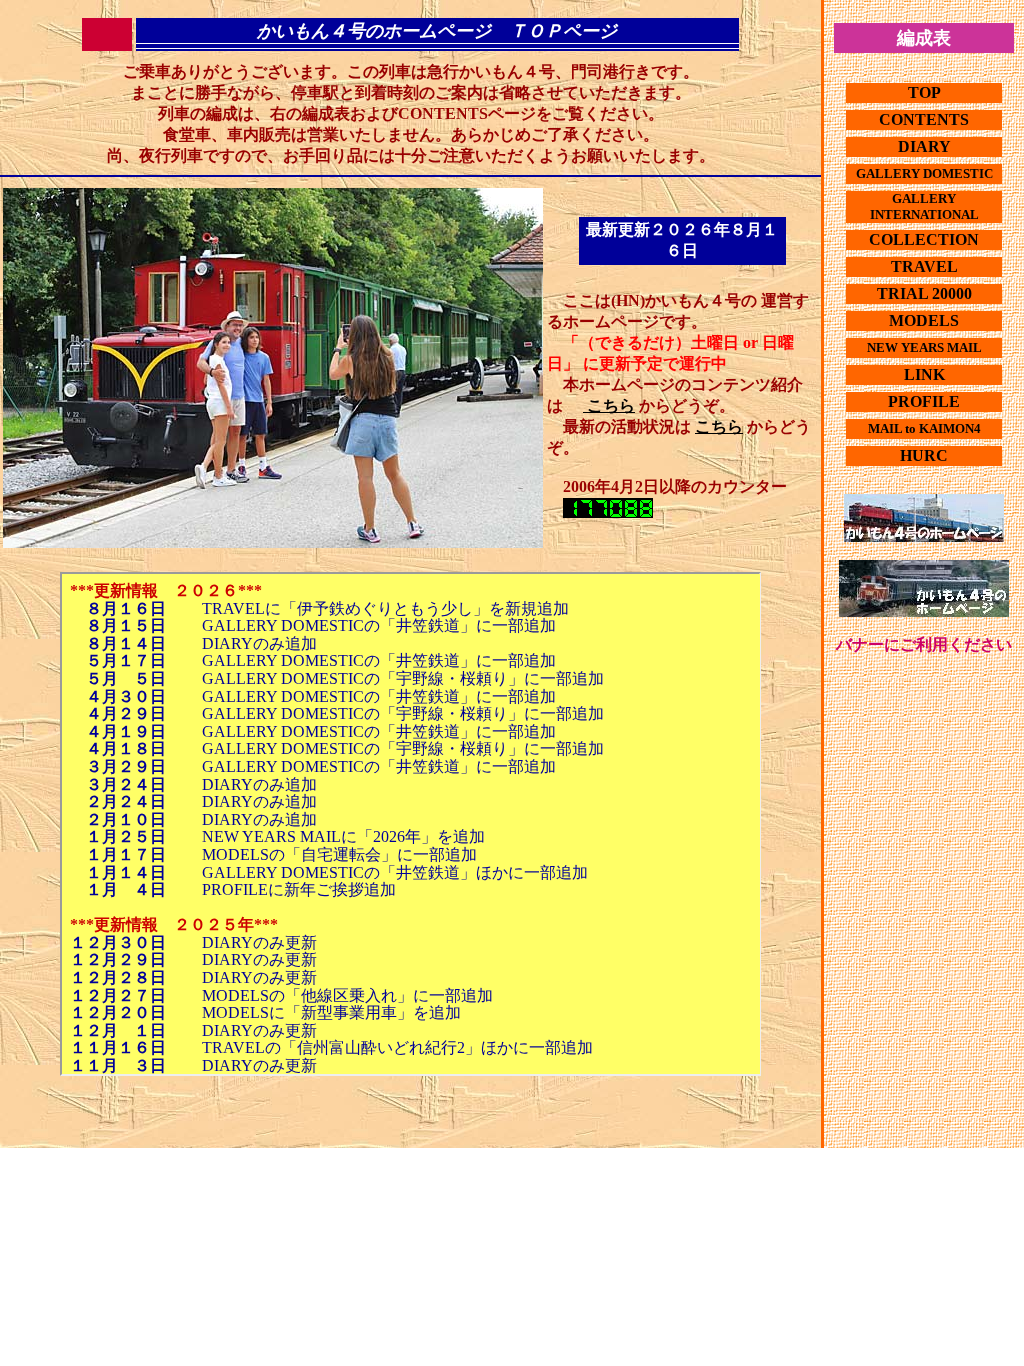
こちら (609, 405)
